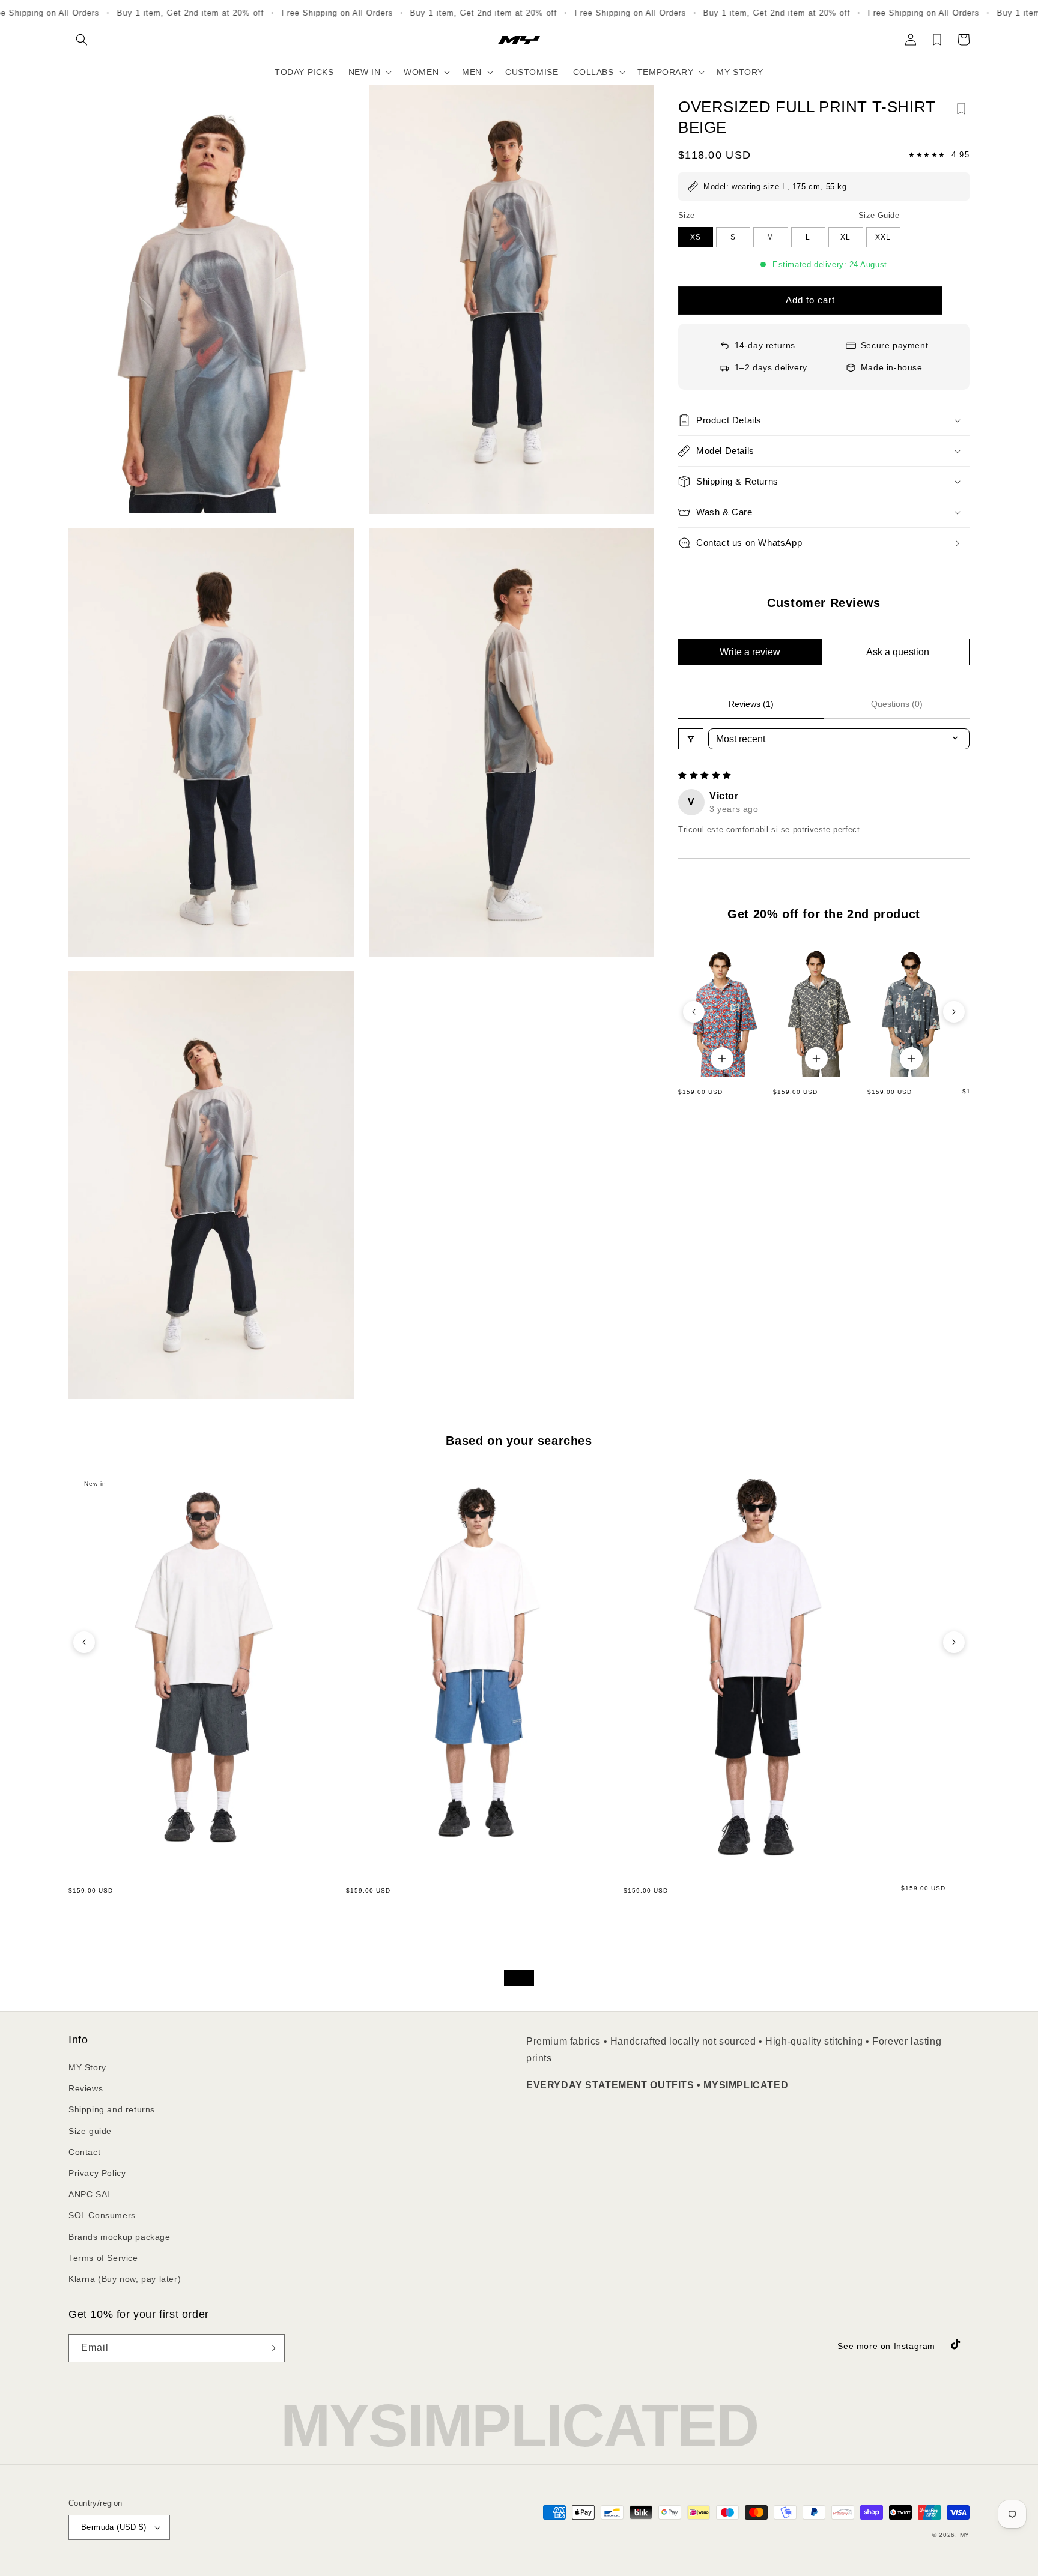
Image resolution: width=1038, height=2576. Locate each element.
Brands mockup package (120, 2237)
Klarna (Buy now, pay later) (125, 2279)
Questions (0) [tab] (897, 704)
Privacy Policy (97, 2173)
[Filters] (691, 739)
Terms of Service (103, 2258)
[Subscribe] (271, 2348)
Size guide (90, 2131)
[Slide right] (954, 1012)
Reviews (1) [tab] (751, 704)
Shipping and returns (112, 2109)
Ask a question (898, 652)
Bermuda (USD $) (114, 2527)
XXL (883, 237)
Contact (84, 2152)
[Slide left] (694, 1012)
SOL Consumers (102, 2215)
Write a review (750, 652)
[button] (82, 40)
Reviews (86, 2088)
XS (696, 237)
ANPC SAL (90, 2194)
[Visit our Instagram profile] (519, 1978)
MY (965, 2535)
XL (845, 237)
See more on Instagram (886, 2346)
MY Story (87, 2067)
